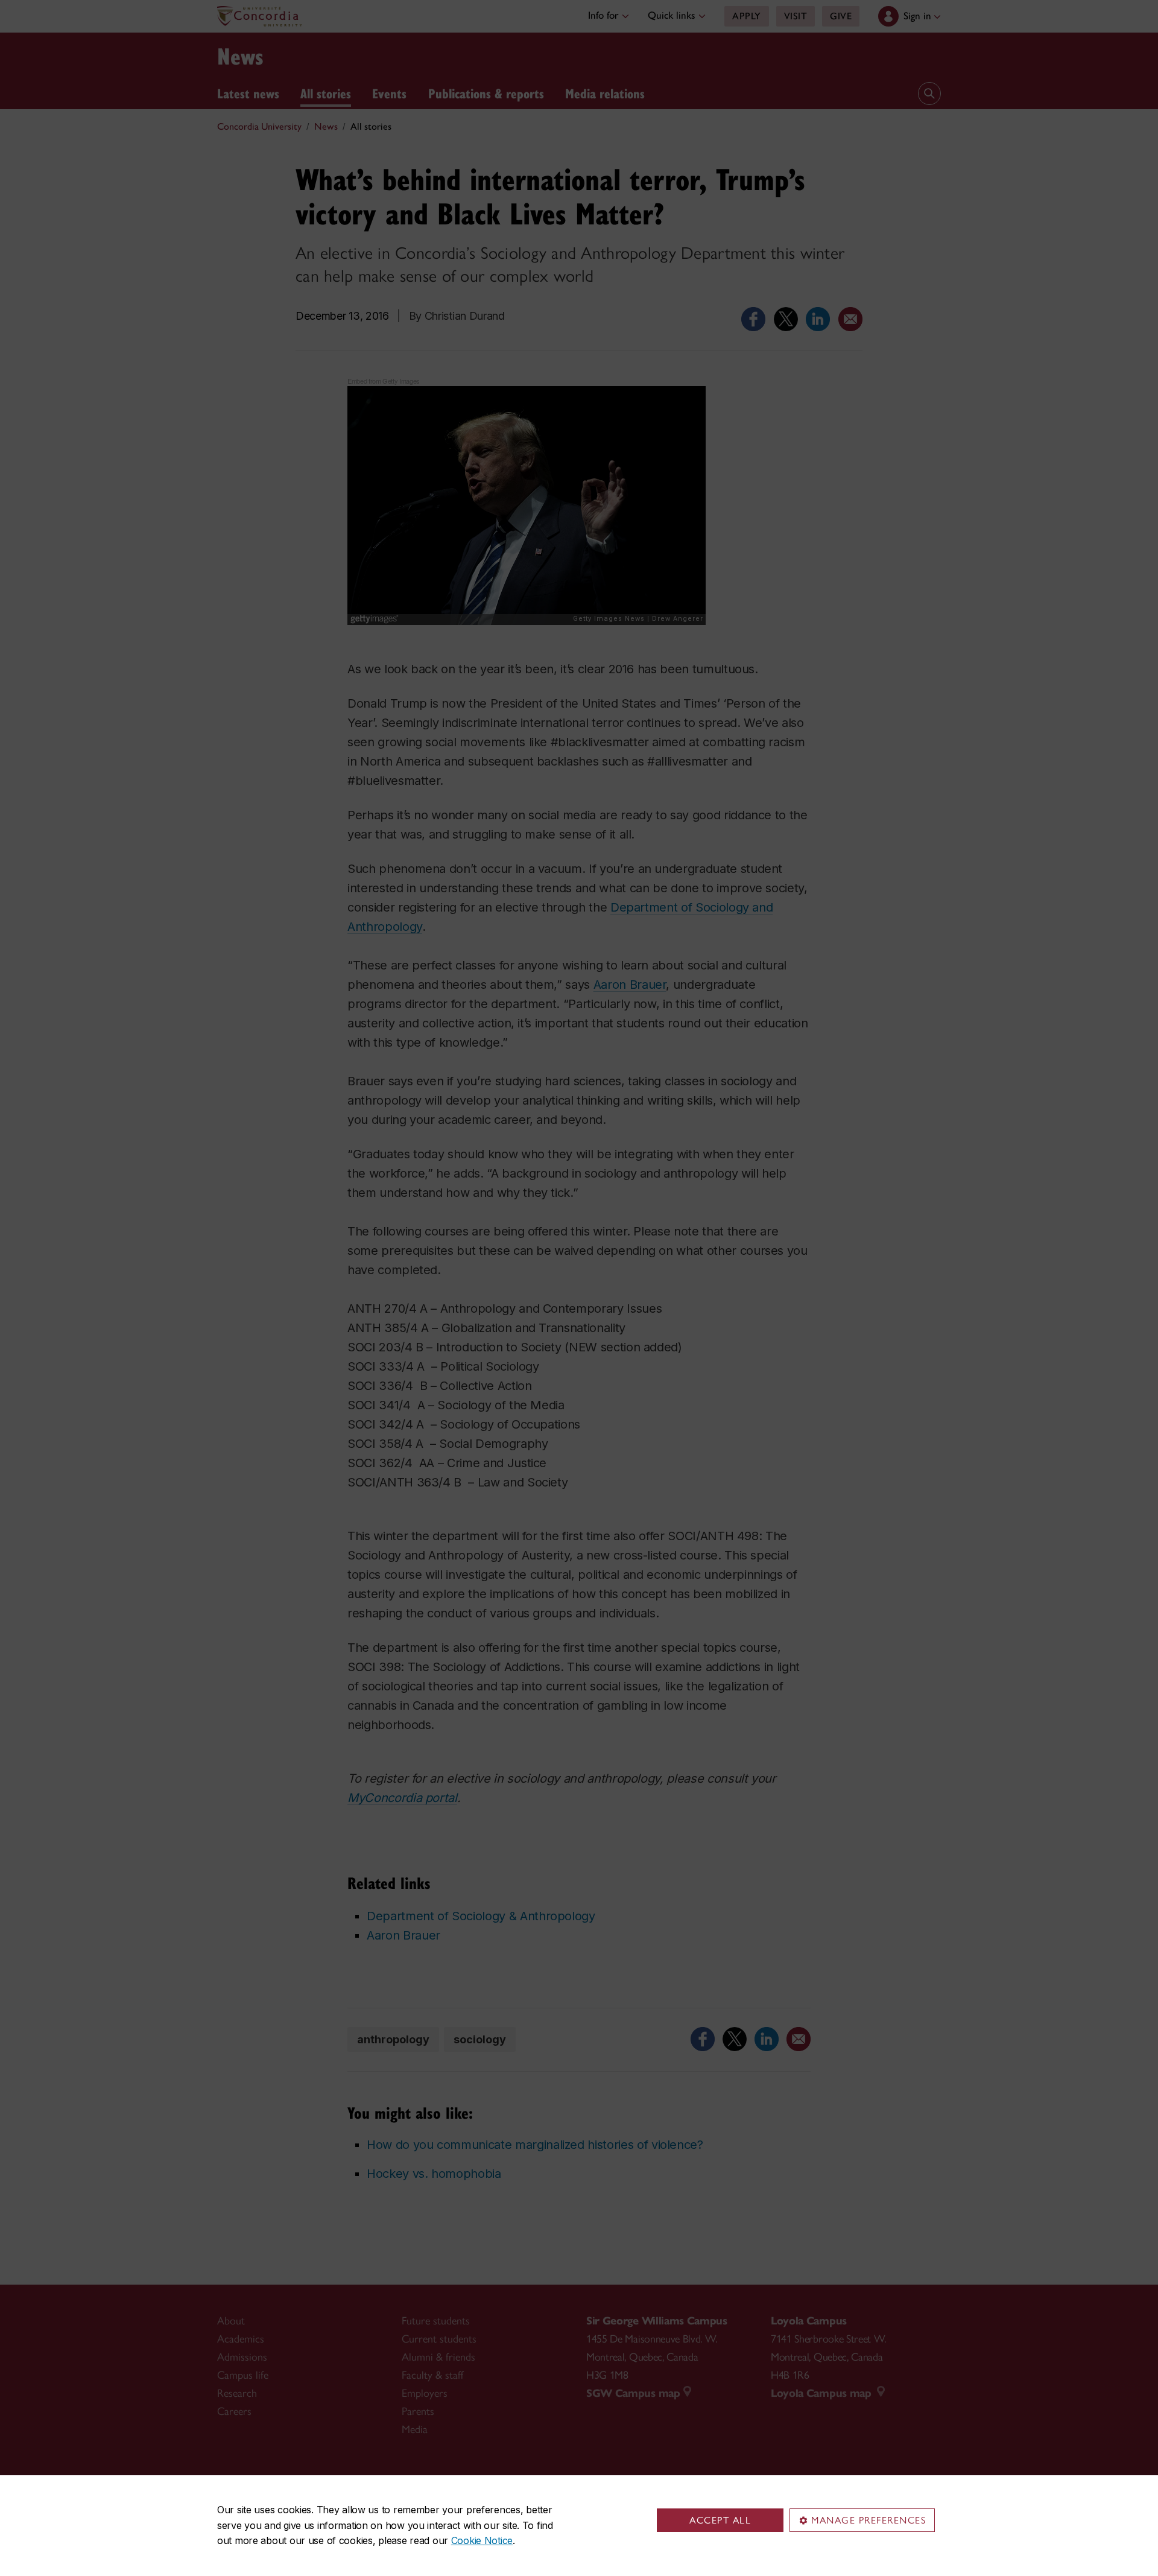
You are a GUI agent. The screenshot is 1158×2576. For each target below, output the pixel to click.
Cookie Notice (482, 2540)
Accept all (720, 2520)
